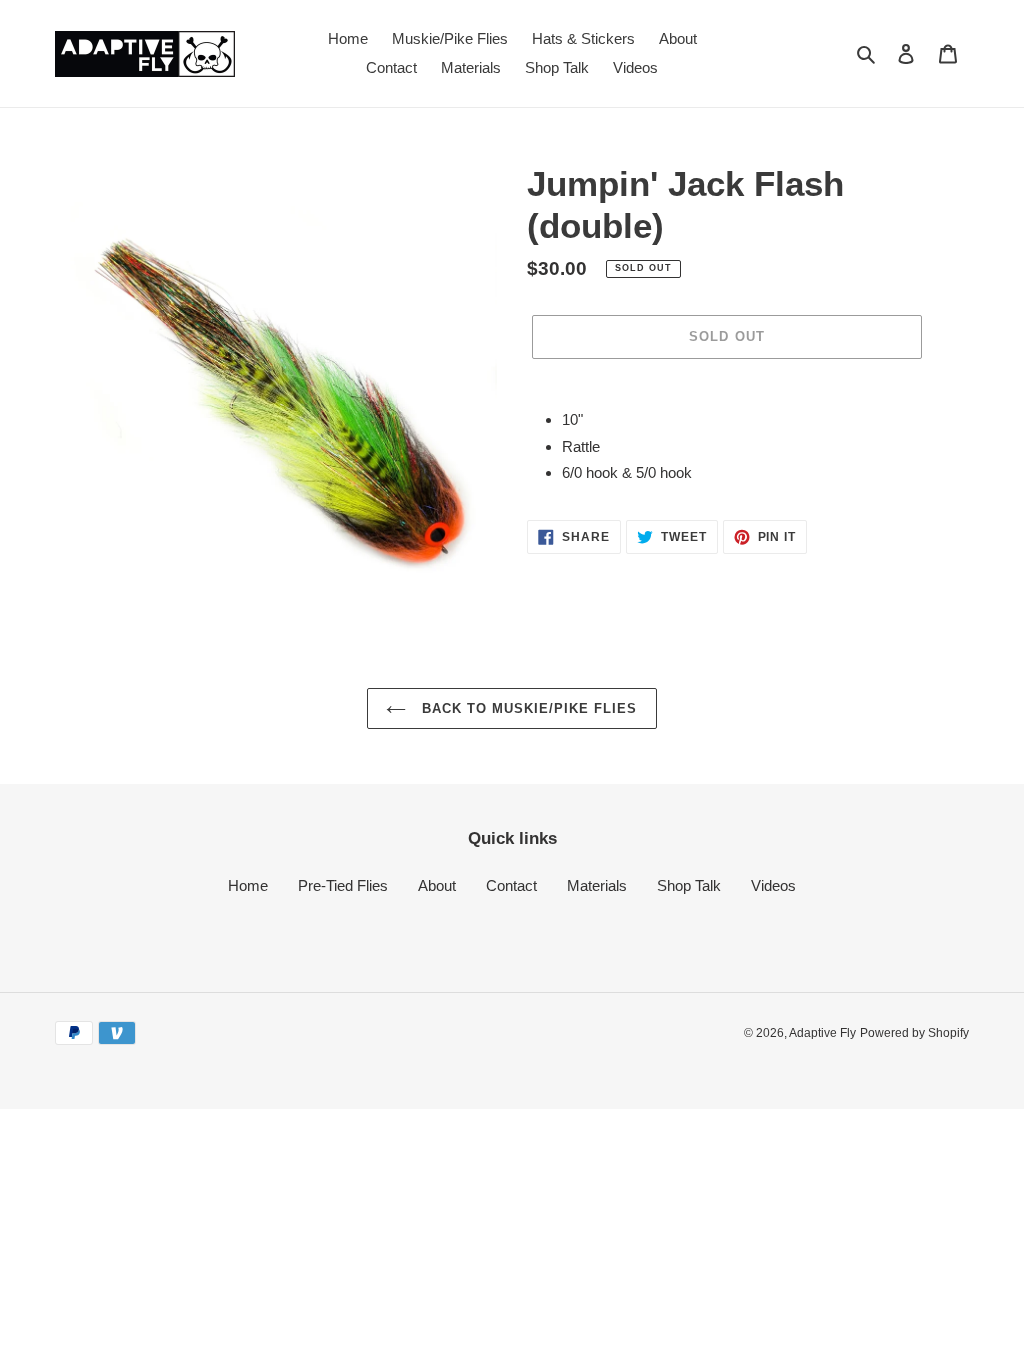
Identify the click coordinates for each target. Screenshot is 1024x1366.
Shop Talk (689, 885)
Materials (597, 885)
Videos (773, 885)
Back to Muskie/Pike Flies (526, 708)
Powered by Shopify (914, 1033)
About (437, 885)
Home (248, 885)
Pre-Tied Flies (343, 885)
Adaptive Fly (822, 1033)
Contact (511, 885)
